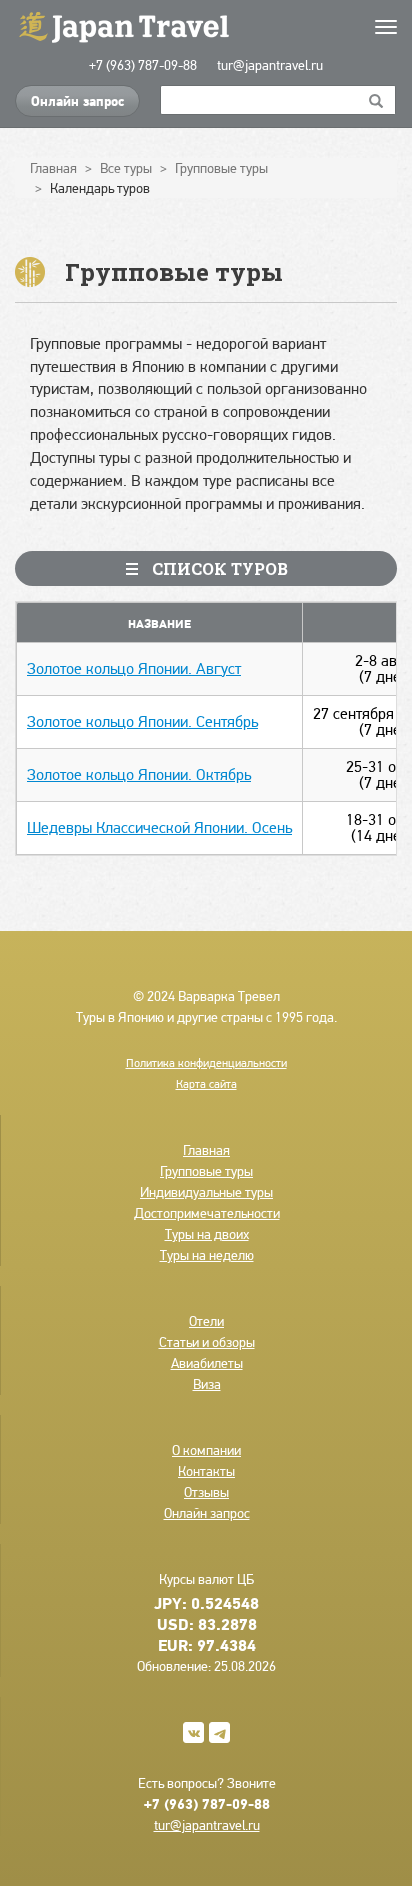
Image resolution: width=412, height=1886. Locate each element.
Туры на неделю (207, 1255)
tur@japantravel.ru (270, 65)
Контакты (206, 1471)
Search (376, 100)
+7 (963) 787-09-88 (143, 65)
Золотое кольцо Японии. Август (134, 668)
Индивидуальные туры (206, 1192)
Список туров (218, 568)
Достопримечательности (207, 1213)
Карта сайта (206, 1084)
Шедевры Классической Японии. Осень (159, 827)
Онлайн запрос (77, 101)
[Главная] (206, 25)
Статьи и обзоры (207, 1342)
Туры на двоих (207, 1234)
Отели (206, 1321)
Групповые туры (206, 1171)
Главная (206, 1150)
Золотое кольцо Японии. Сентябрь (142, 721)
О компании (206, 1450)
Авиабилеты (207, 1363)
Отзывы (206, 1492)
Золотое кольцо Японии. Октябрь (139, 774)
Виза (207, 1384)
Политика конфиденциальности (206, 1063)
